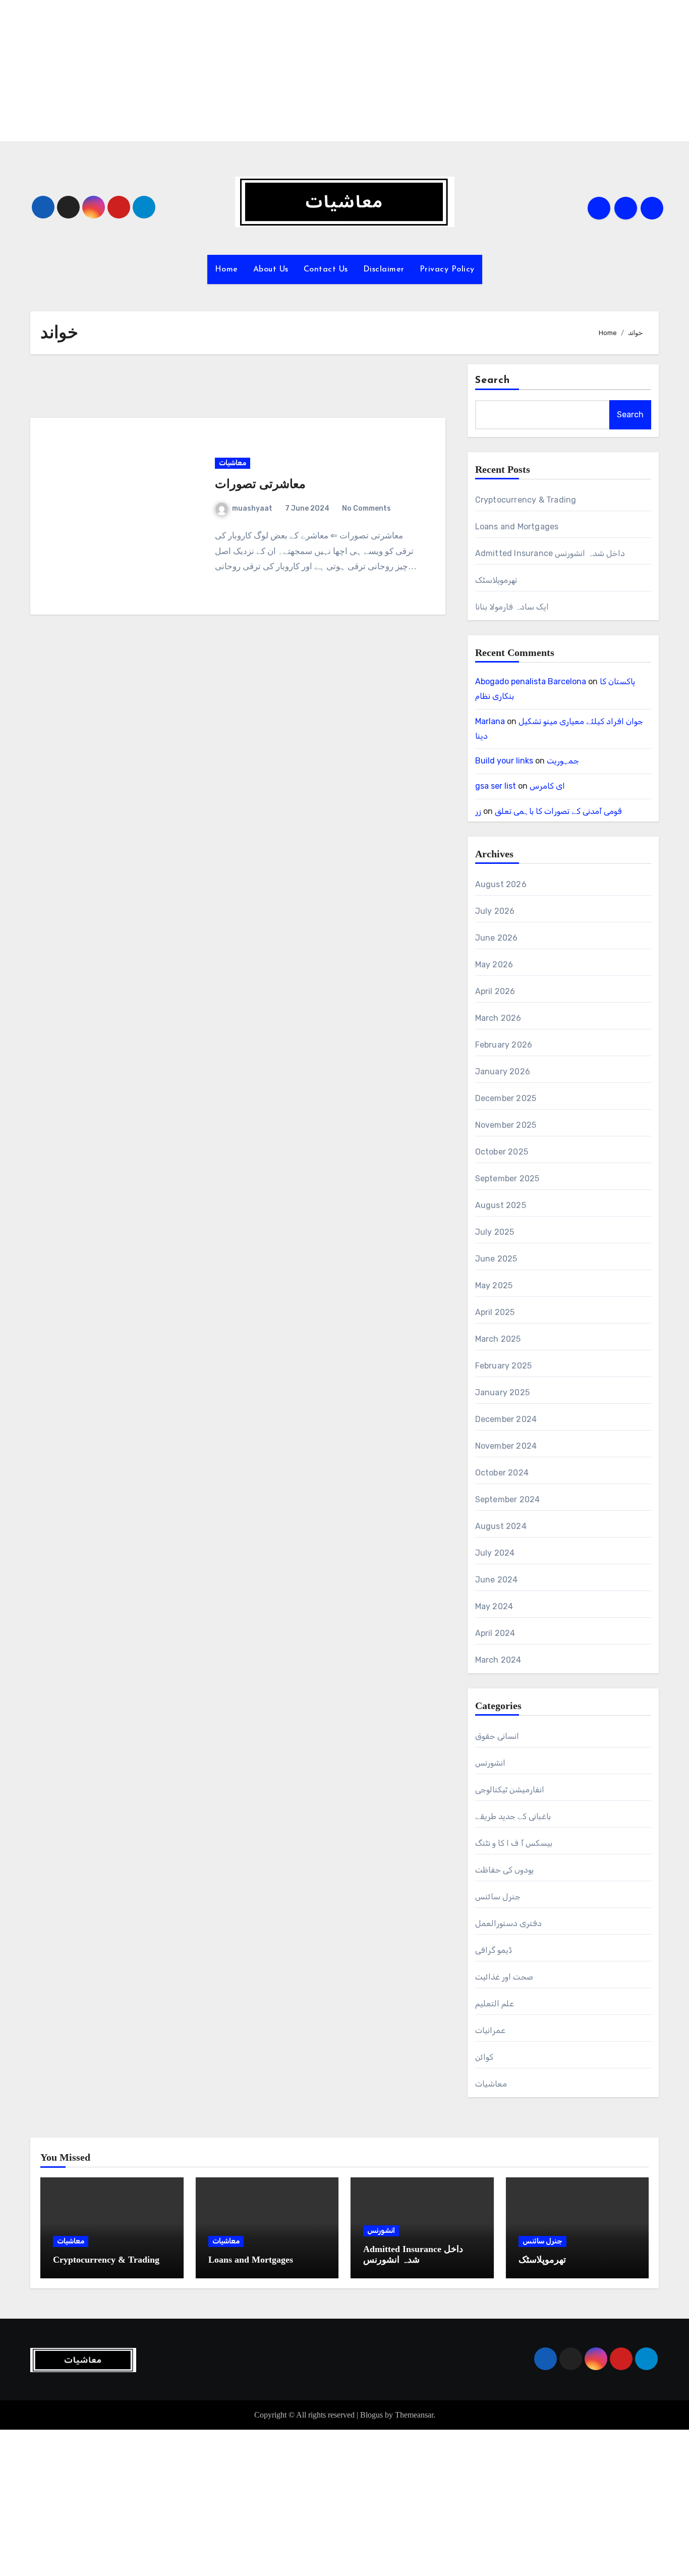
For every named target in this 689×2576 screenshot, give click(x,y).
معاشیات (233, 463)
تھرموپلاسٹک (496, 580)
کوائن (484, 2057)
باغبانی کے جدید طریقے (513, 1816)
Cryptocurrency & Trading (526, 500)
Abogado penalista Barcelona (531, 681)
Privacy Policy (447, 269)
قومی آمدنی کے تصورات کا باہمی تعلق (558, 811)
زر (478, 811)
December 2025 (506, 1098)
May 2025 (494, 1285)
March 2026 (498, 1018)
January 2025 (502, 1392)
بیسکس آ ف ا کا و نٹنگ (514, 1843)
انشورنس (490, 1763)
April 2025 (495, 1312)
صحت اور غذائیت (504, 1977)
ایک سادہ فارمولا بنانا (512, 607)
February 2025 (504, 1366)
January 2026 (503, 1072)
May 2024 (494, 1606)
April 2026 (495, 991)
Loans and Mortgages (517, 527)
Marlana (490, 721)
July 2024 (495, 1553)
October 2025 (502, 1152)
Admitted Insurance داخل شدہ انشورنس (550, 553)
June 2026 (497, 938)
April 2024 (495, 1633)
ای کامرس (547, 786)
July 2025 (495, 1232)
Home (226, 269)
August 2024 (501, 1526)
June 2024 (497, 1580)
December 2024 (506, 1419)
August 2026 (501, 884)
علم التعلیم (495, 2004)
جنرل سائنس (498, 1897)
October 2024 (502, 1473)
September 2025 (507, 1179)
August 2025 (501, 1205)
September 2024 (508, 1499)
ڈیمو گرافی (494, 1950)
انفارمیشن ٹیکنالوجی (510, 1790)
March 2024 (498, 1660)
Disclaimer (384, 269)
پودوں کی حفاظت (504, 1870)
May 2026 (494, 965)
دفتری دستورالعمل (508, 1923)
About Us (271, 269)
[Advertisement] (304, 71)
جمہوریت (563, 761)
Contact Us (326, 269)
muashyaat (252, 508)
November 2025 (506, 1125)
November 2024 (506, 1446)
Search (493, 380)
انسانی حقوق (497, 1736)
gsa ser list (496, 786)
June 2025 (496, 1259)
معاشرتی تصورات (260, 484)
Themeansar (414, 2415)
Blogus (371, 2415)
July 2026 (495, 911)
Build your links (504, 761)
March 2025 (498, 1339)
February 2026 (504, 1045)
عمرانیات (490, 2030)
